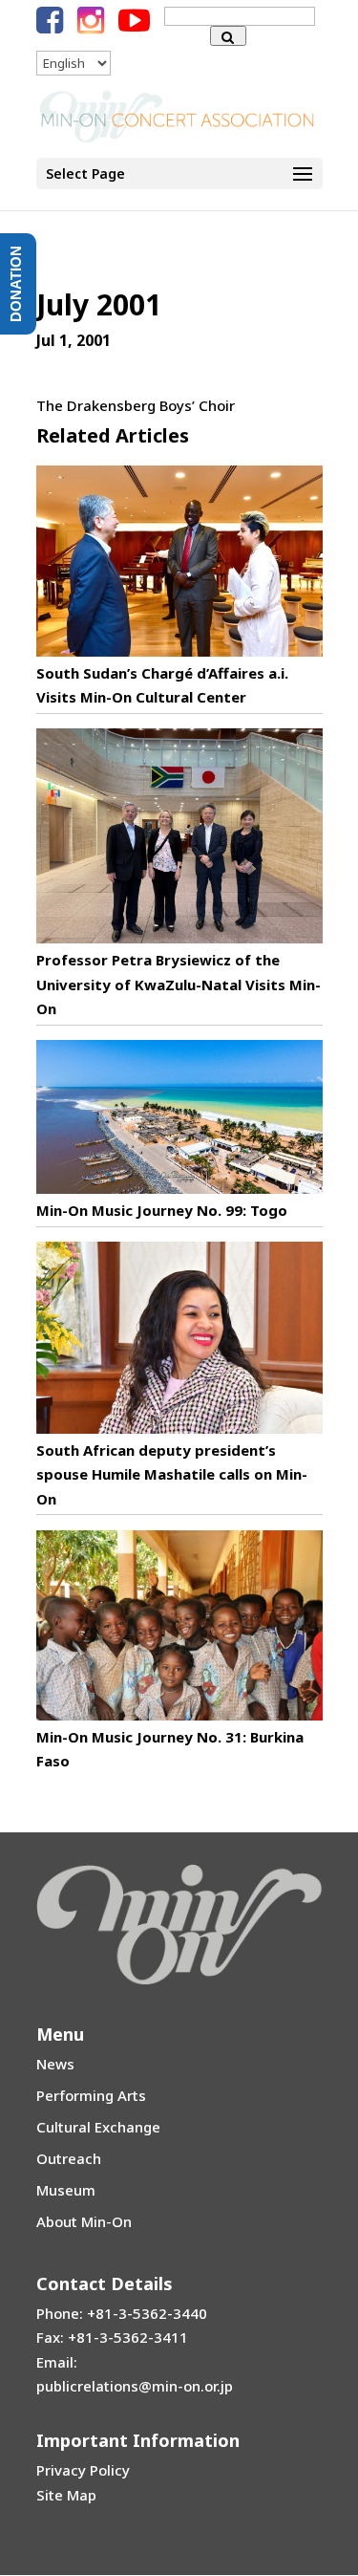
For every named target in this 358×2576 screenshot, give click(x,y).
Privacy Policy (83, 2470)
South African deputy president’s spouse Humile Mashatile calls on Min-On (172, 1474)
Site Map (66, 2495)
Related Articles (113, 435)
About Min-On (84, 2221)
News (55, 2064)
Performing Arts (91, 2095)
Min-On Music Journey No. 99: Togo (162, 1210)
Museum (66, 2190)
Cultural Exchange (98, 2127)
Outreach (69, 2158)
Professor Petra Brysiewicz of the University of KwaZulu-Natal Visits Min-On (179, 984)
